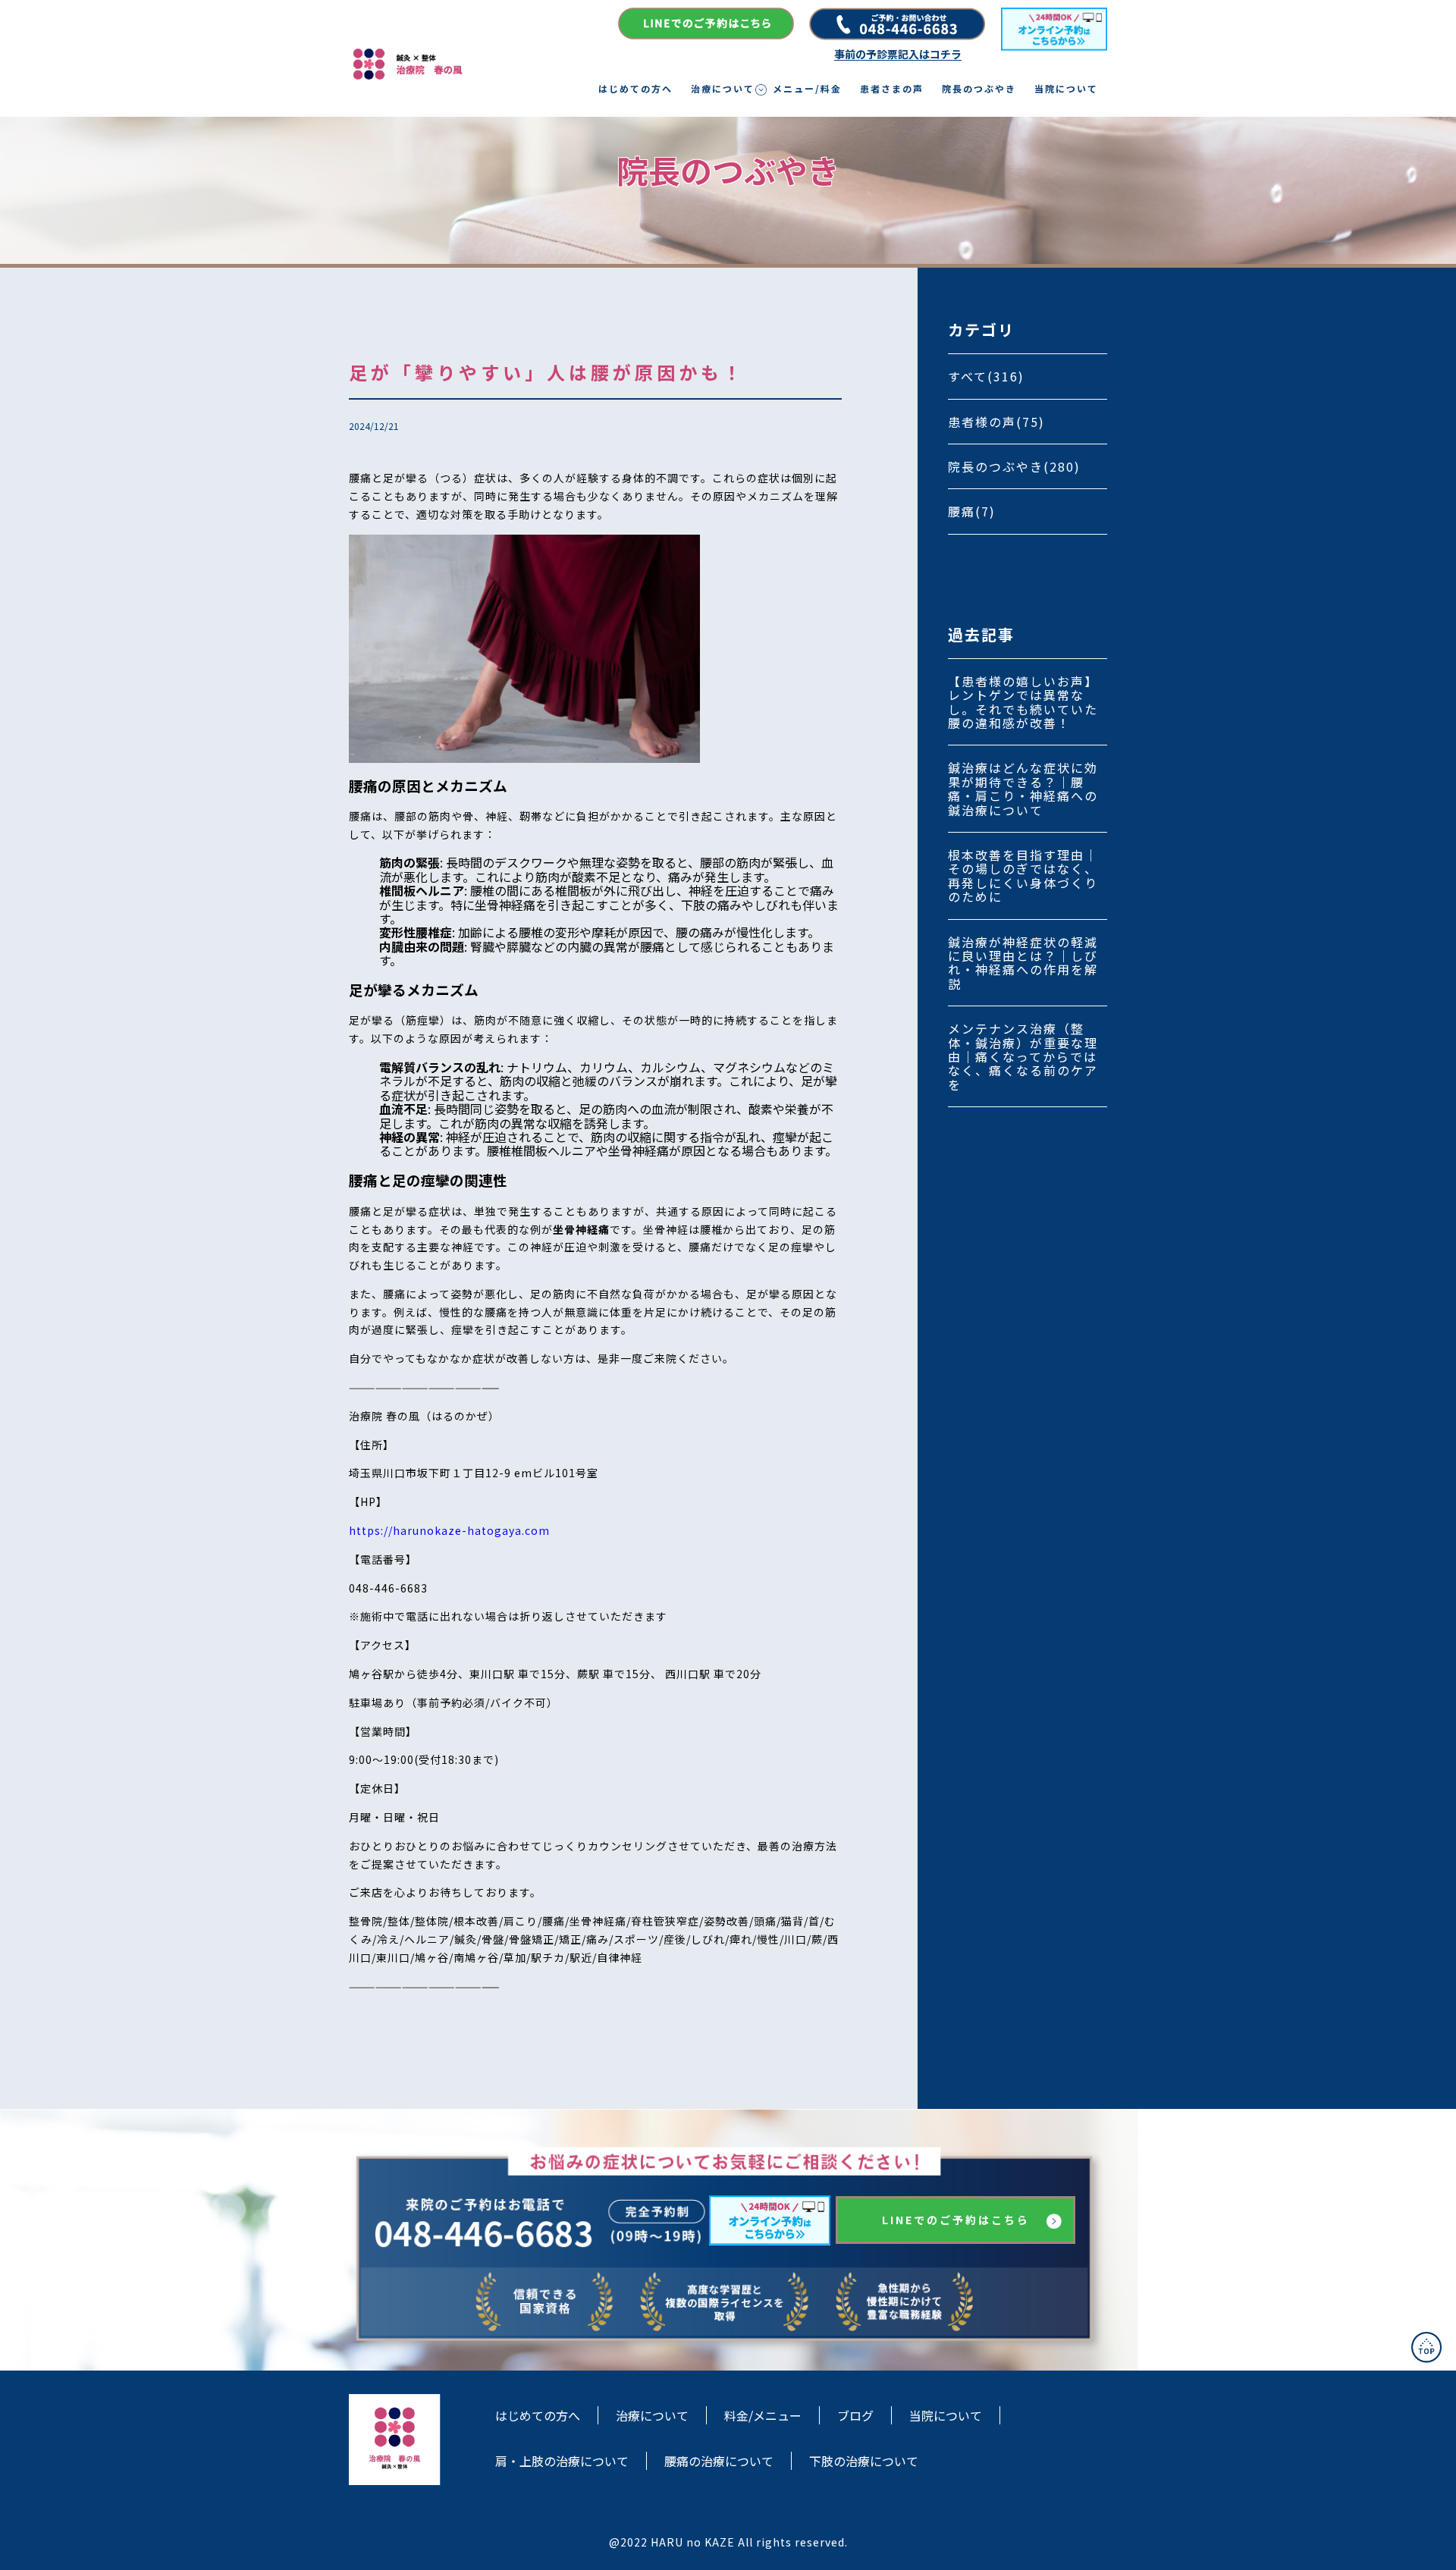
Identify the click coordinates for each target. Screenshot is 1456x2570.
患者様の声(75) (996, 422)
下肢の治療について (864, 2461)
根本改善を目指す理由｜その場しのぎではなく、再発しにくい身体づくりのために (1023, 875)
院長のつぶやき (979, 89)
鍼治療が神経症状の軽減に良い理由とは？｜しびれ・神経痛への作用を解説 (1023, 963)
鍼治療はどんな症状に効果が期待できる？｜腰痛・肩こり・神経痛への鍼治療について (1023, 788)
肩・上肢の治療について (562, 2461)
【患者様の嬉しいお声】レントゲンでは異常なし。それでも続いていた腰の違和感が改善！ (1023, 702)
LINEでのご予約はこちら (956, 2220)
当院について (1066, 89)
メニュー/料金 (807, 89)
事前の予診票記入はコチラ (898, 54)
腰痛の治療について (719, 2461)
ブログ (855, 2415)
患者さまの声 (892, 89)
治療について (723, 89)
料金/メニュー (763, 2415)
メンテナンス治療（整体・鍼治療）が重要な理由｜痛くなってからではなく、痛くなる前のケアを (1023, 1056)
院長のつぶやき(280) (1014, 466)
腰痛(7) (972, 511)
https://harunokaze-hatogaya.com (449, 1530)
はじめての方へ (635, 89)
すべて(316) (986, 376)
